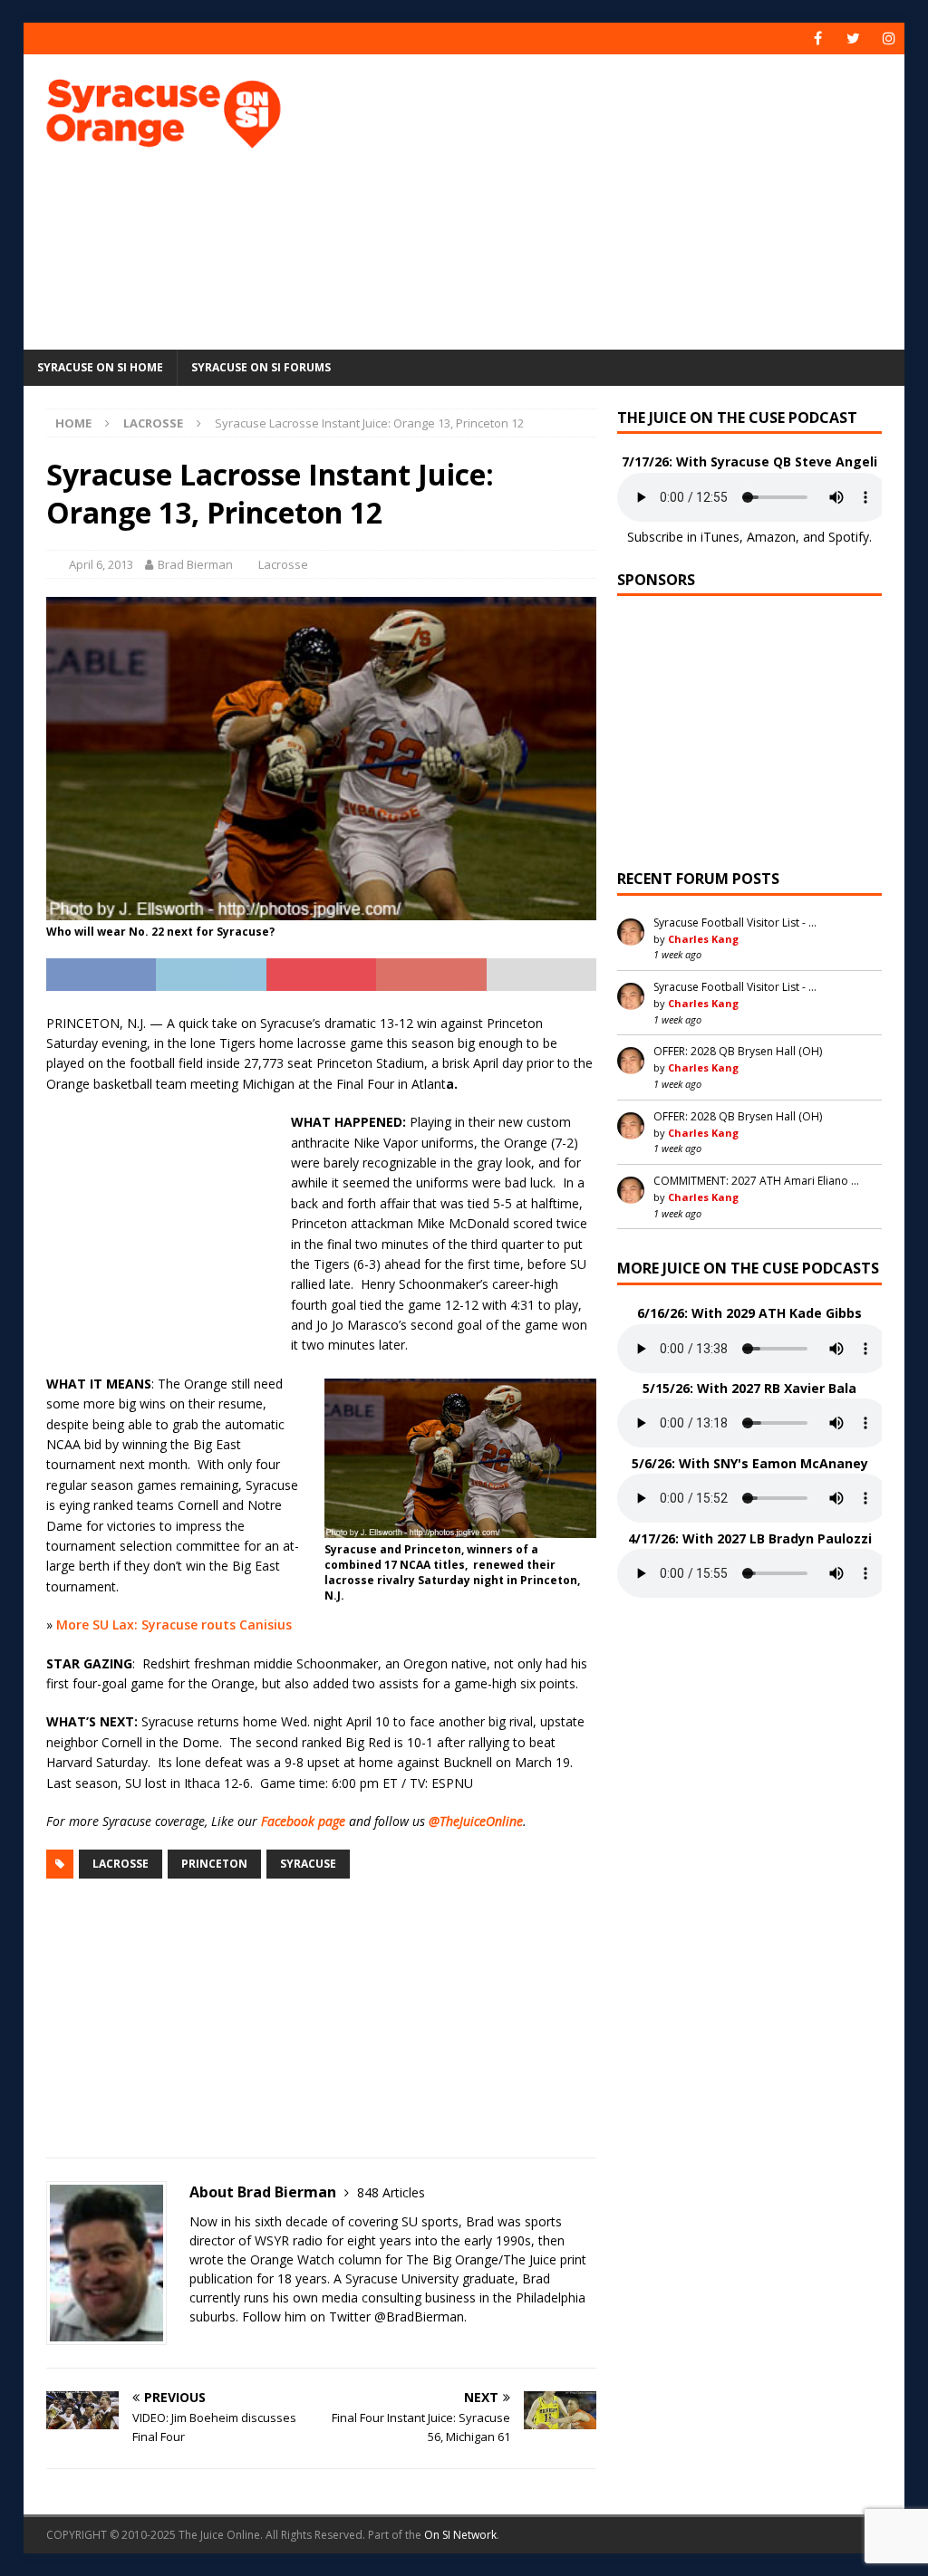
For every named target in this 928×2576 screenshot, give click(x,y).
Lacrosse (283, 564)
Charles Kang (703, 939)
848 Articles (391, 2192)
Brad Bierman (195, 564)
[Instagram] (889, 38)
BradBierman (425, 2316)
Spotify (849, 537)
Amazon (771, 537)
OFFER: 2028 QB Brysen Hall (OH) (738, 1051)
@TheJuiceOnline (476, 1821)
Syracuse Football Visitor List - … (735, 923)
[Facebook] (818, 38)
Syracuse (308, 1864)
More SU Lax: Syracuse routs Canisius (174, 1624)
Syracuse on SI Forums (261, 367)
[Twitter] (853, 38)
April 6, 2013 (101, 564)
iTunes (720, 537)
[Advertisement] (626, 199)
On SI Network (460, 2535)
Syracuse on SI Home (100, 367)
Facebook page (303, 1821)
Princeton (214, 1864)
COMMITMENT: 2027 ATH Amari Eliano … (756, 1181)
